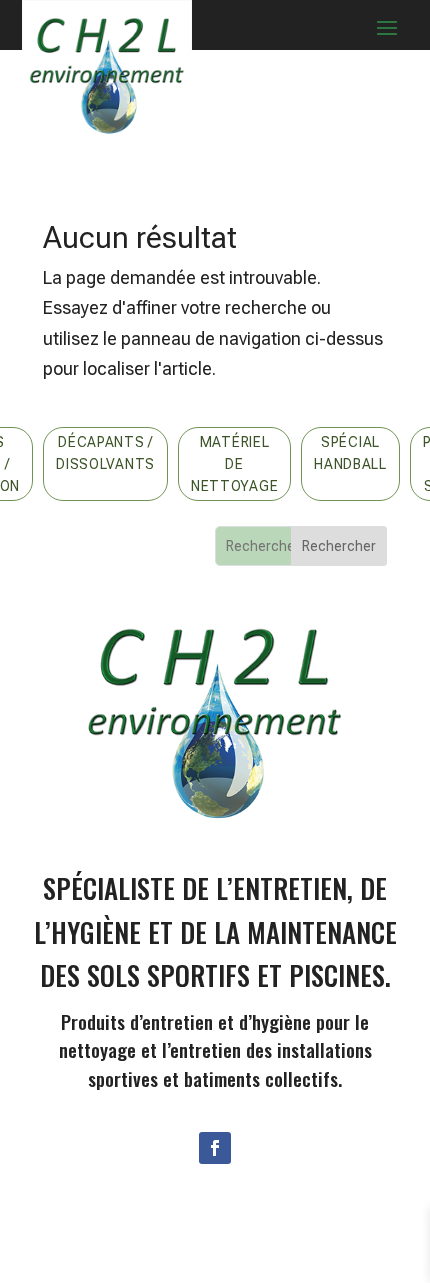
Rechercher (339, 546)
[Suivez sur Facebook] (215, 1148)
